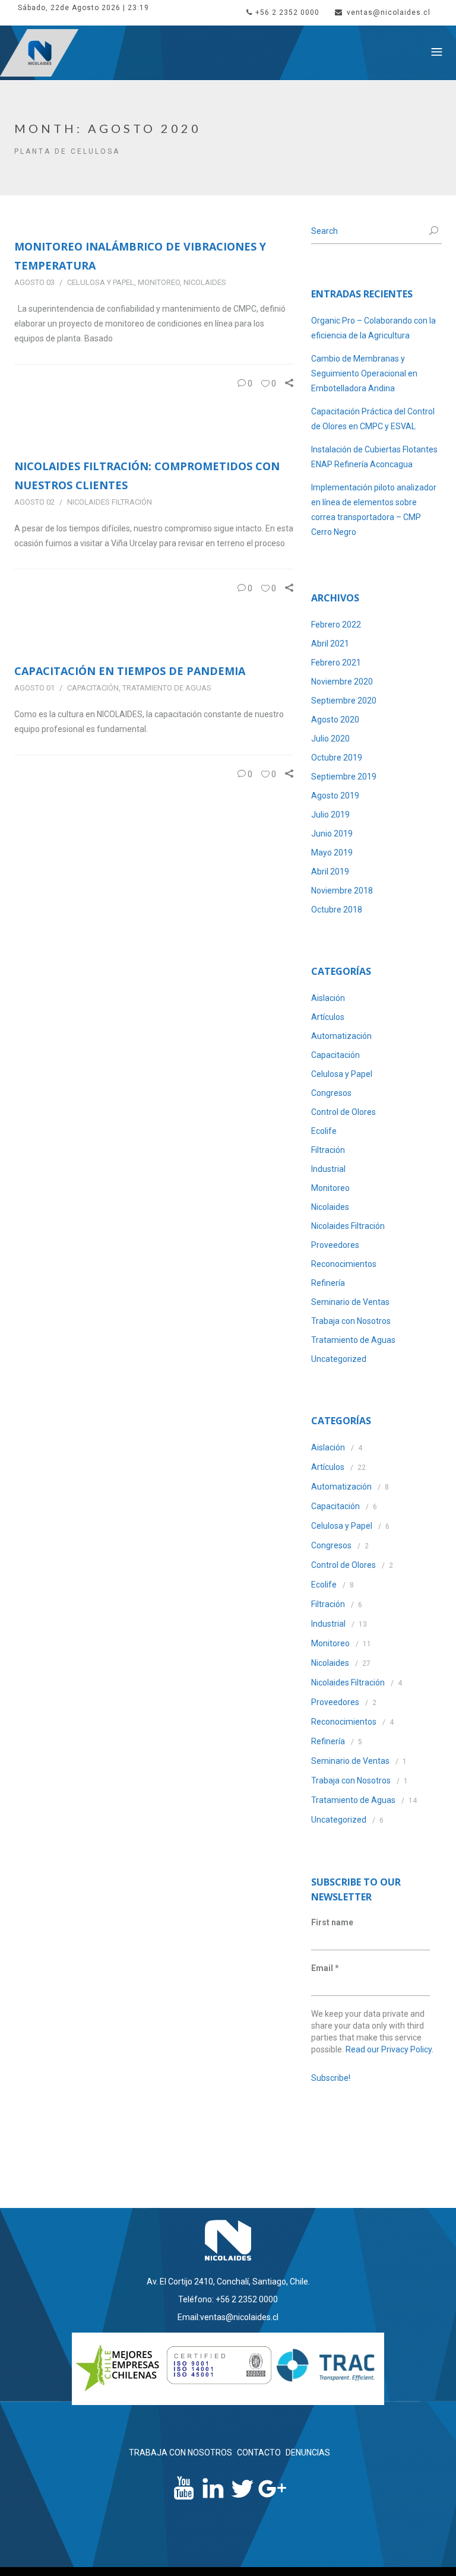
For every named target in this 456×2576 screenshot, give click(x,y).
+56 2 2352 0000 (287, 12)
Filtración (328, 1150)
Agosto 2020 (335, 720)
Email (325, 1968)
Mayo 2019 (332, 853)
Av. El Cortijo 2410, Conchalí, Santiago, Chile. (228, 2282)
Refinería (328, 1283)
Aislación (328, 998)
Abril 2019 (330, 872)
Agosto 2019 (335, 796)
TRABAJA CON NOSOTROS (180, 2453)
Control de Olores (343, 1112)
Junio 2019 (332, 834)
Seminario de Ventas (350, 1302)
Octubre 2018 (337, 910)
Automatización (341, 1036)
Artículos (328, 1017)
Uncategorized (339, 1359)
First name (332, 1922)
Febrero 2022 (336, 625)
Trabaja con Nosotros (351, 1321)
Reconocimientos (344, 1264)
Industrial (328, 1169)
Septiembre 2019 (344, 777)
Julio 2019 (330, 815)
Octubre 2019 (337, 758)
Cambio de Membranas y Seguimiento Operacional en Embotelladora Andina (364, 373)
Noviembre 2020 (342, 682)
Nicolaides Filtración (110, 502)
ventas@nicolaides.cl (389, 12)
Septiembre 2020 (344, 701)
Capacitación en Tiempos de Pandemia (130, 671)
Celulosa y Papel (101, 282)
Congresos (331, 1093)
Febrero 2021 (336, 663)
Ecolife (324, 1131)
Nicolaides (205, 282)
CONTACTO (259, 2453)
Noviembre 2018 (342, 891)
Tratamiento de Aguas (167, 688)
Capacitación (93, 688)
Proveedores (335, 1245)
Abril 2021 (330, 644)
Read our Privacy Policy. (389, 2049)
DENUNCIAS (308, 2453)
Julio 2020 (330, 739)
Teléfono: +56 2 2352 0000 (228, 2299)
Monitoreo (159, 282)
